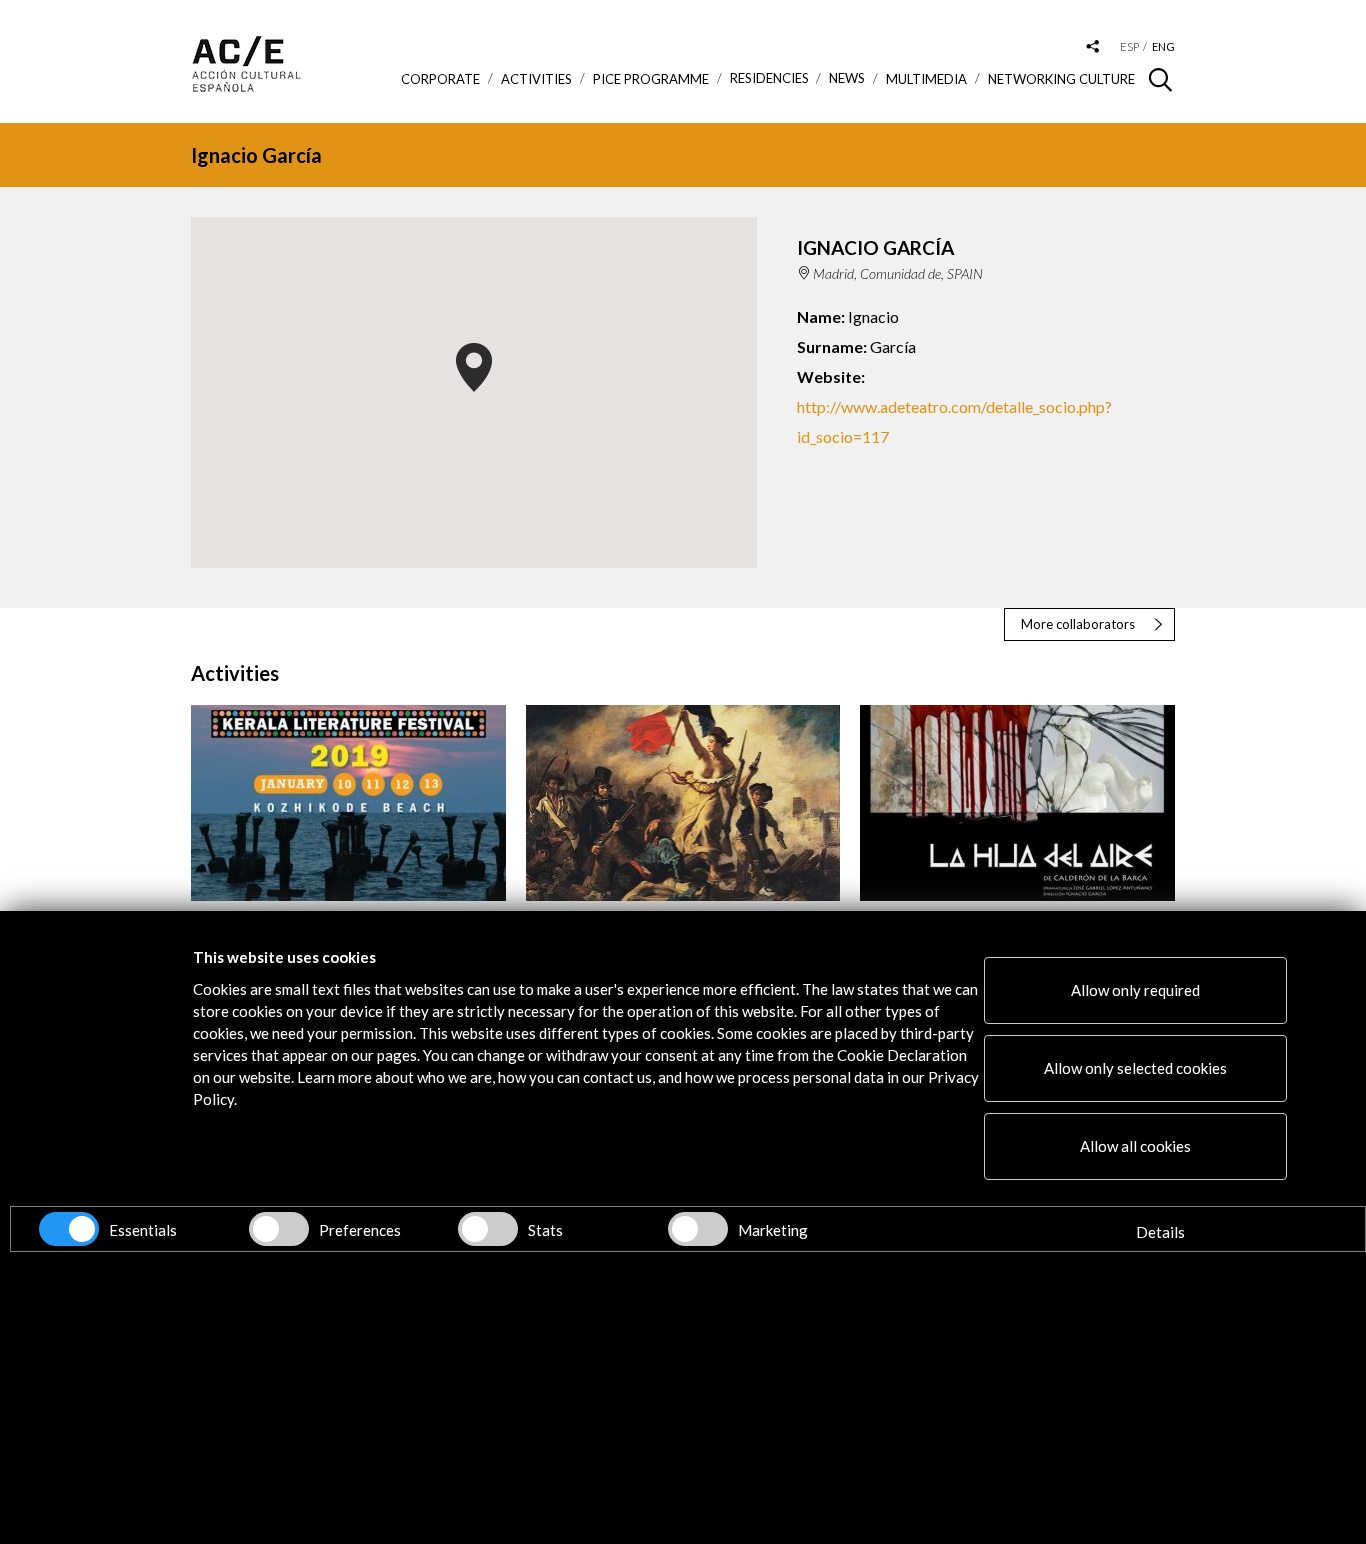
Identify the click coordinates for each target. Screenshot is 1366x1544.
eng (1163, 46)
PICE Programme (651, 79)
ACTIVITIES (536, 79)
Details (1160, 1232)
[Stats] (488, 1229)
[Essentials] (69, 1229)
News (847, 78)
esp (1129, 46)
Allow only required (1135, 990)
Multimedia (926, 79)
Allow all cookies (1135, 1146)
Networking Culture (1061, 79)
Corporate (440, 79)
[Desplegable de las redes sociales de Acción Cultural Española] (1093, 47)
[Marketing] (698, 1229)
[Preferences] (279, 1229)
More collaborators (1078, 624)
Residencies (769, 78)
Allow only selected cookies (1135, 1068)
